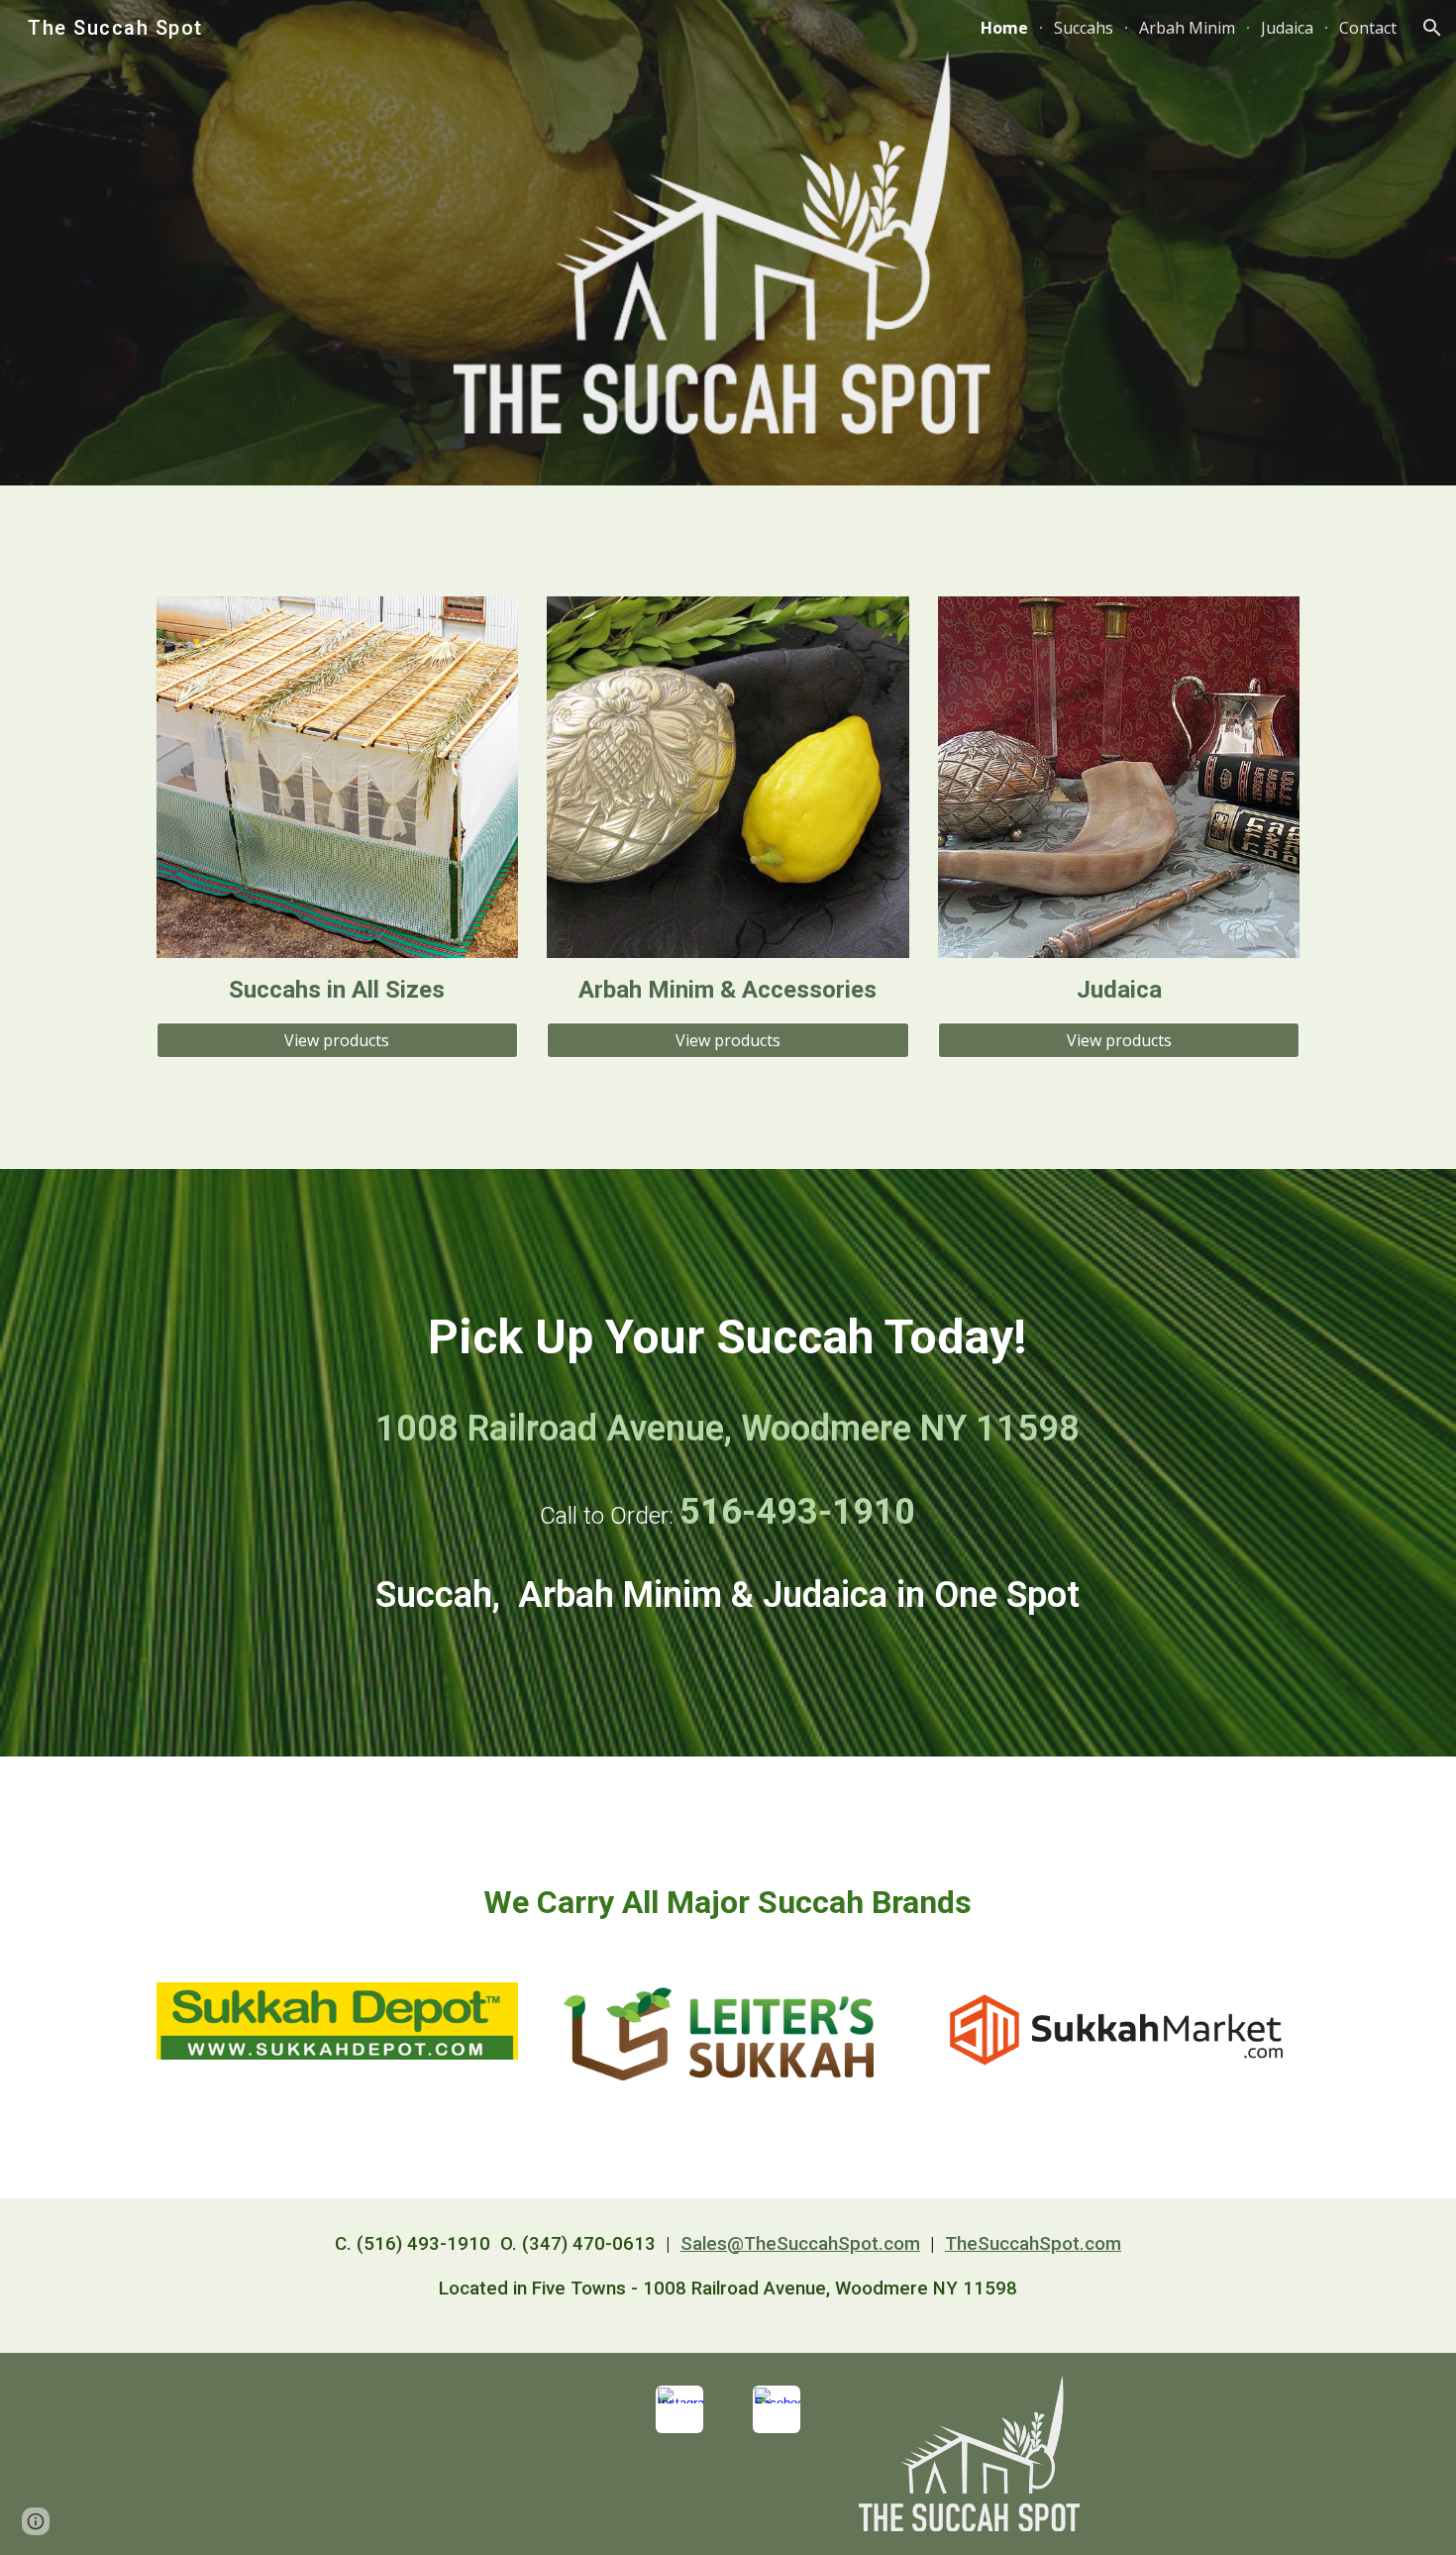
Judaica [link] (1287, 28)
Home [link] (1004, 28)
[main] (337, 990)
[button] (1432, 28)
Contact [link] (1368, 28)
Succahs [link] (1084, 28)
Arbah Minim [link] (1187, 28)
